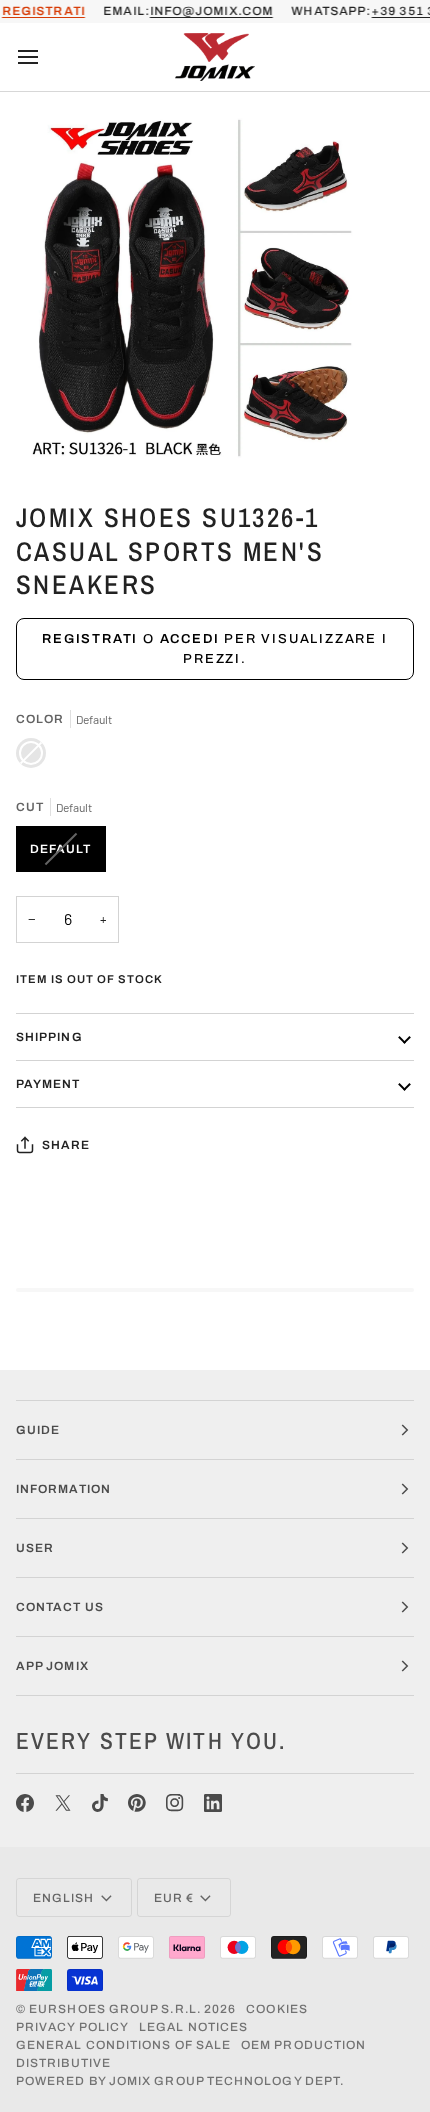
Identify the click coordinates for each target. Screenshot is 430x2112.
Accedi (190, 639)
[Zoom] (37, 433)
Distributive (63, 2063)
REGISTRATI (43, 11)
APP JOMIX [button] (52, 1666)
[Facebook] (25, 1803)
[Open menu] (46, 57)
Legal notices (193, 2027)
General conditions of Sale (123, 2045)
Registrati (90, 639)
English (64, 1898)
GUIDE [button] (38, 1430)
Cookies (277, 2009)
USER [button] (35, 1548)
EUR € (174, 1898)
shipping (49, 1037)
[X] (63, 1803)
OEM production (303, 2045)
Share (66, 1145)
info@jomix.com (211, 11)
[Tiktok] (100, 1803)
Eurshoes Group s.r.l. (115, 2009)
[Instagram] (175, 1803)
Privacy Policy (72, 2027)
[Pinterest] (137, 1803)
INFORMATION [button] (63, 1489)
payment (48, 1084)
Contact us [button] (60, 1607)
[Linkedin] (213, 1803)
